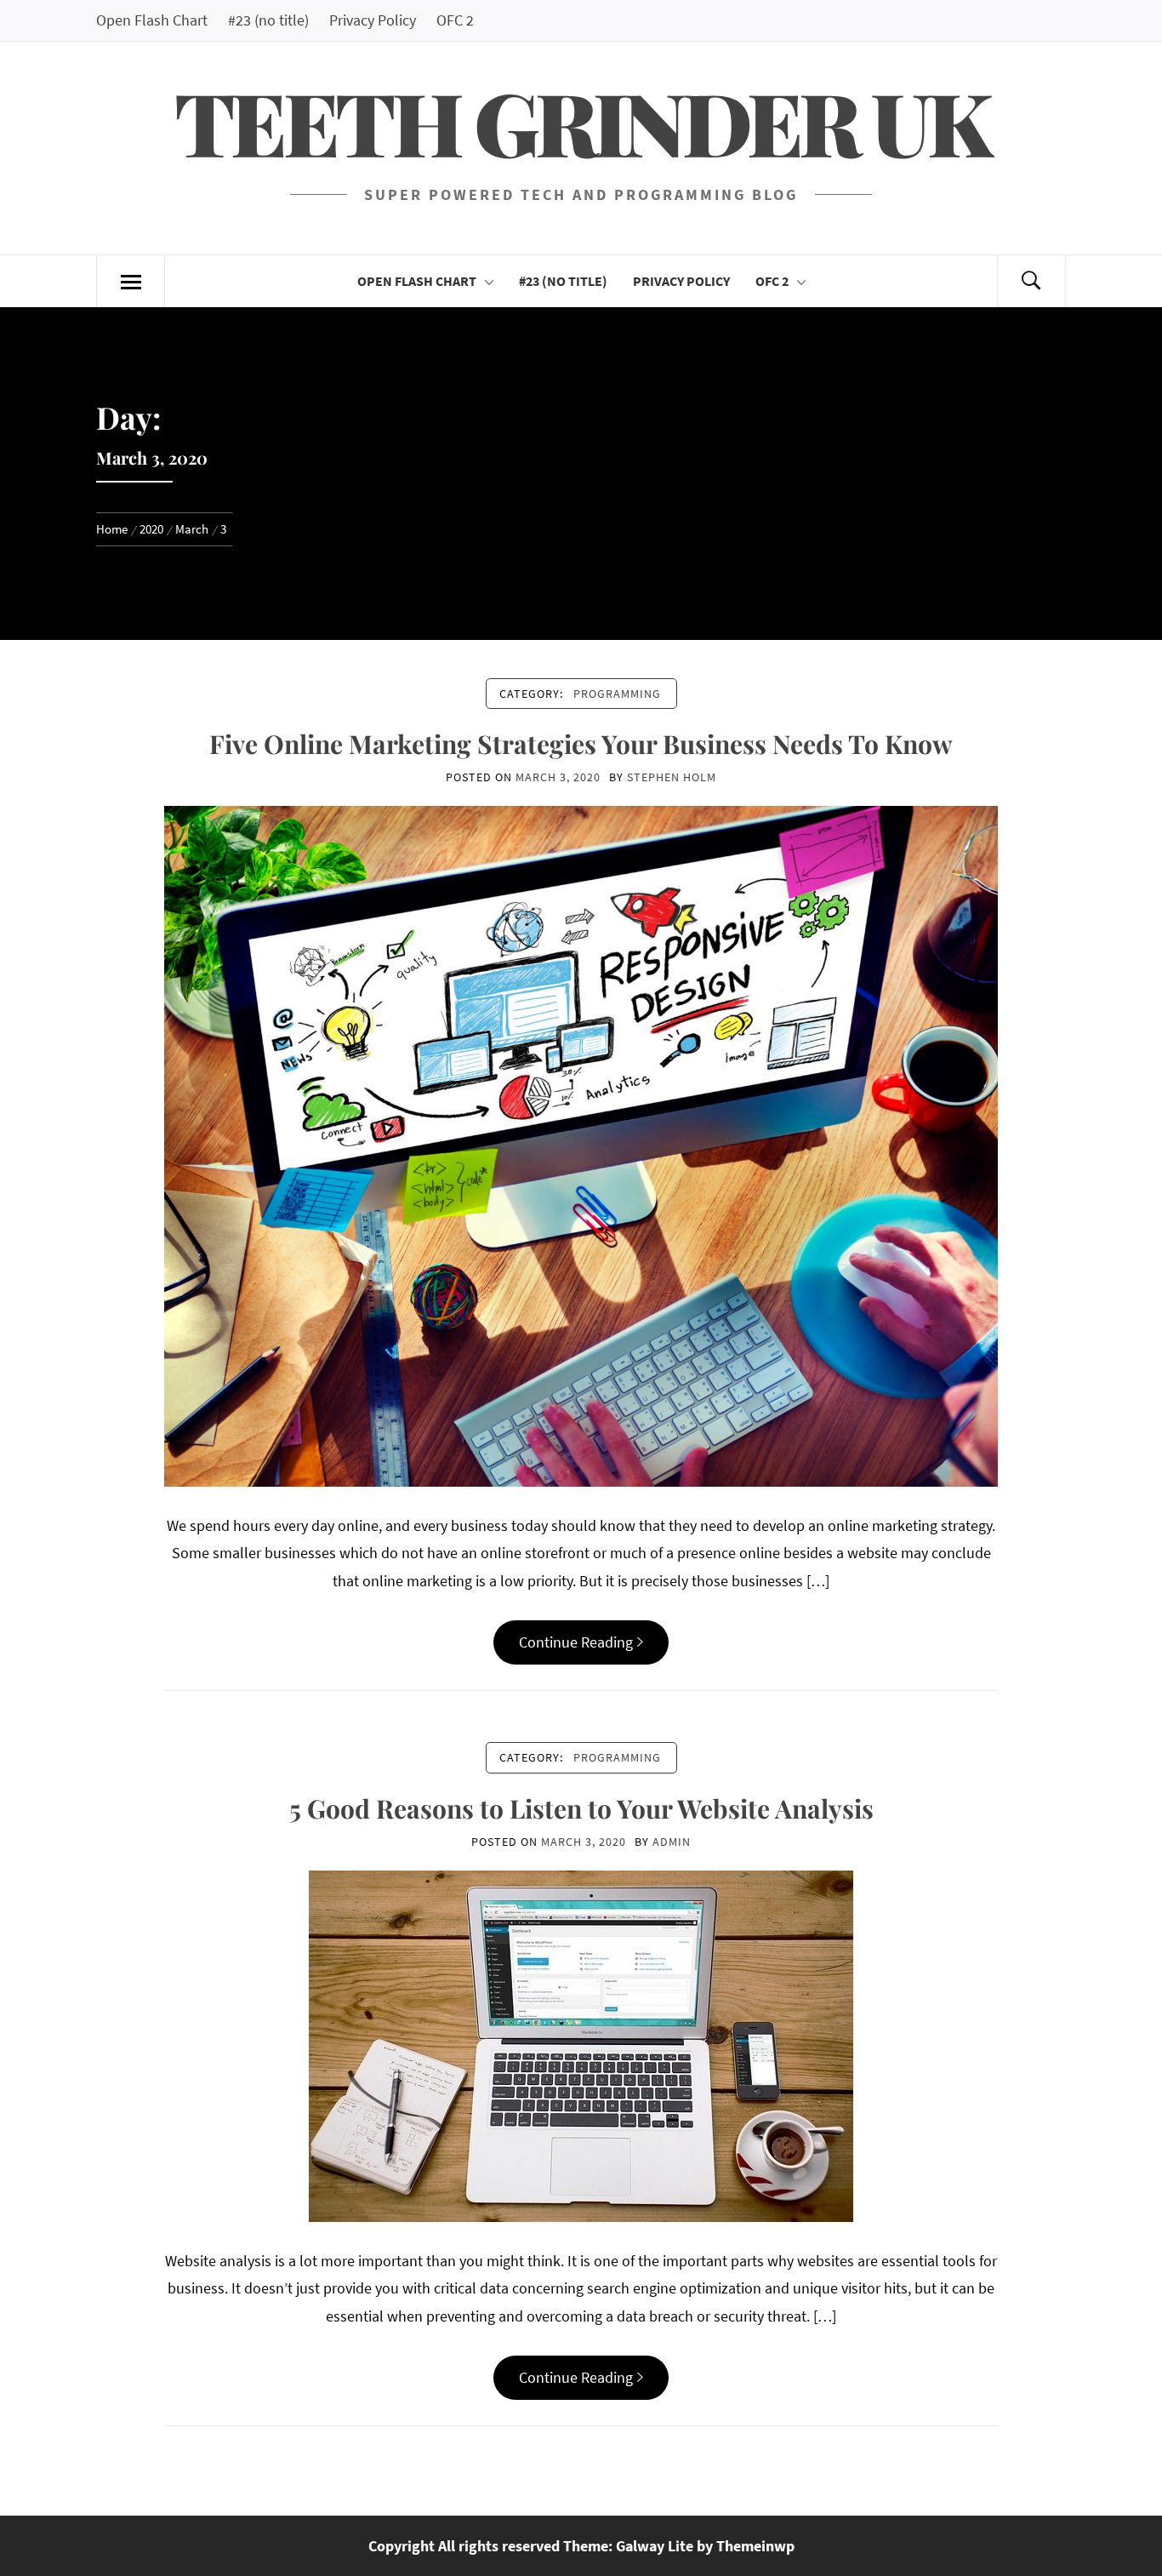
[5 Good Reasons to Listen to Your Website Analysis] (581, 2045)
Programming (617, 694)
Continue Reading (576, 1642)
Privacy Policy (373, 20)
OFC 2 (455, 20)
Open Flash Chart (152, 20)
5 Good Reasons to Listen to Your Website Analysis (581, 1808)
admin (672, 1842)
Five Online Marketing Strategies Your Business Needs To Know (581, 744)
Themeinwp (755, 2546)
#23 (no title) (268, 20)
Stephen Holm (672, 777)
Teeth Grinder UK (581, 121)
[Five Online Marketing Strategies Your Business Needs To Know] (581, 1144)
